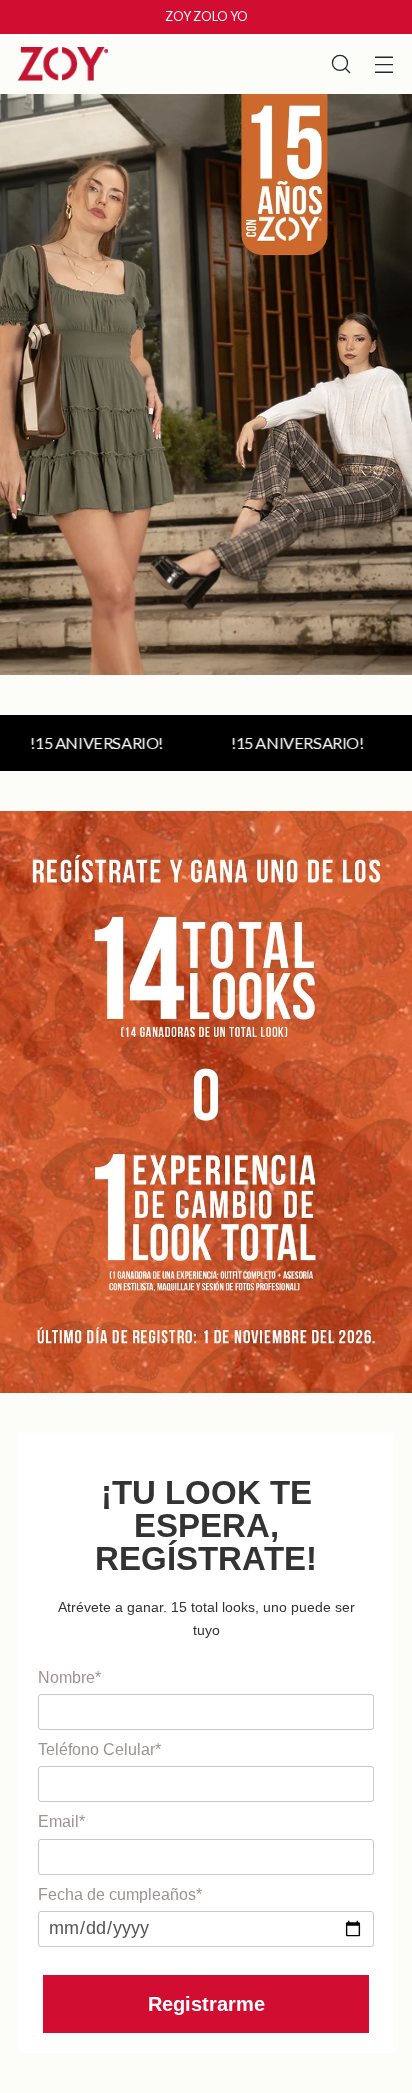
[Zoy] (63, 64)
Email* (61, 1821)
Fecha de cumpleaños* (120, 1894)
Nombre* (69, 1677)
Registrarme (206, 2004)
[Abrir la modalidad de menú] (383, 64)
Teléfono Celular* (99, 1749)
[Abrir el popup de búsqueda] (340, 64)
